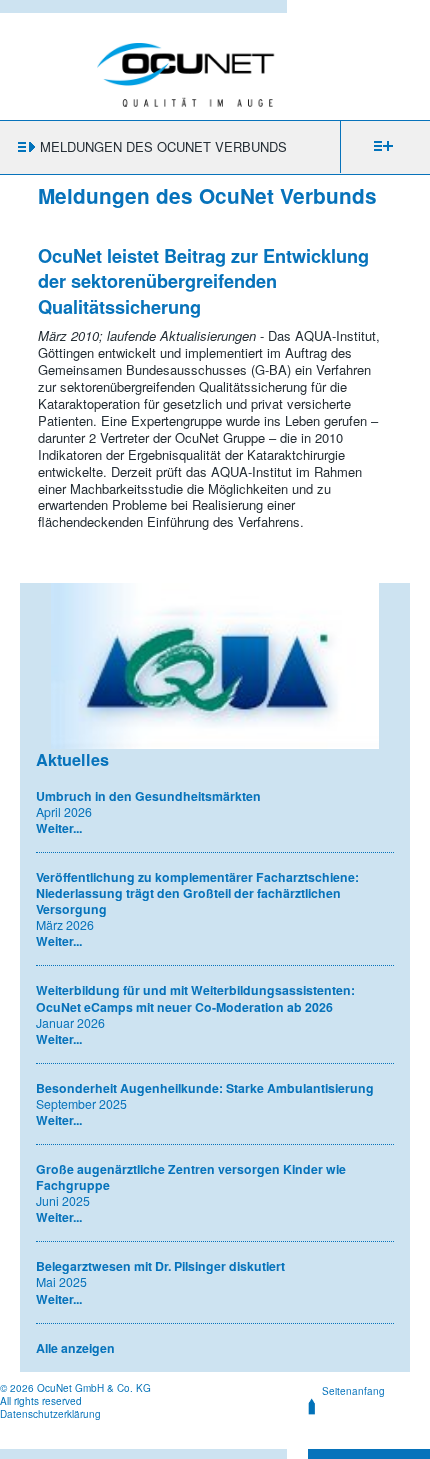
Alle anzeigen (75, 1348)
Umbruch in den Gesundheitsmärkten (148, 796)
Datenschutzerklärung (50, 1414)
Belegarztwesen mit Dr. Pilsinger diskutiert (160, 1266)
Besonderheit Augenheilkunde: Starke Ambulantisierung (205, 1088)
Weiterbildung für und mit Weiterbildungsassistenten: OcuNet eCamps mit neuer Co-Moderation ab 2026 (195, 998)
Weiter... (59, 828)
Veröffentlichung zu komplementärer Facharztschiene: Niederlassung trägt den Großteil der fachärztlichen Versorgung (197, 893)
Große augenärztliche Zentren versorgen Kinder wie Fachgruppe (191, 1177)
